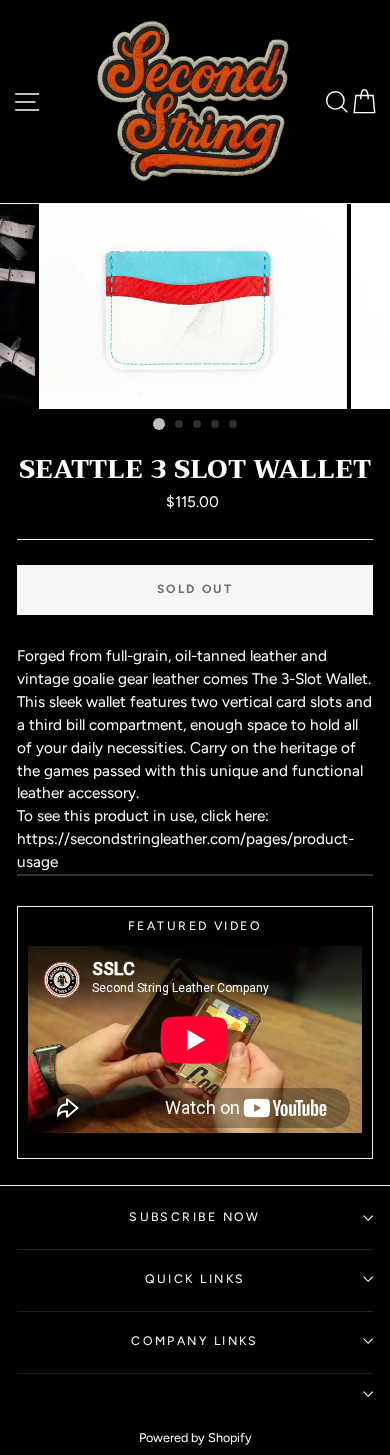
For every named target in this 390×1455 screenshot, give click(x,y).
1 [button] (159, 424)
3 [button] (198, 425)
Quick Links (195, 1278)
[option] (195, 306)
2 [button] (180, 425)
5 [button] (234, 425)
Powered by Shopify (195, 1437)
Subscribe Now (195, 1216)
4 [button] (216, 425)
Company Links (195, 1340)
